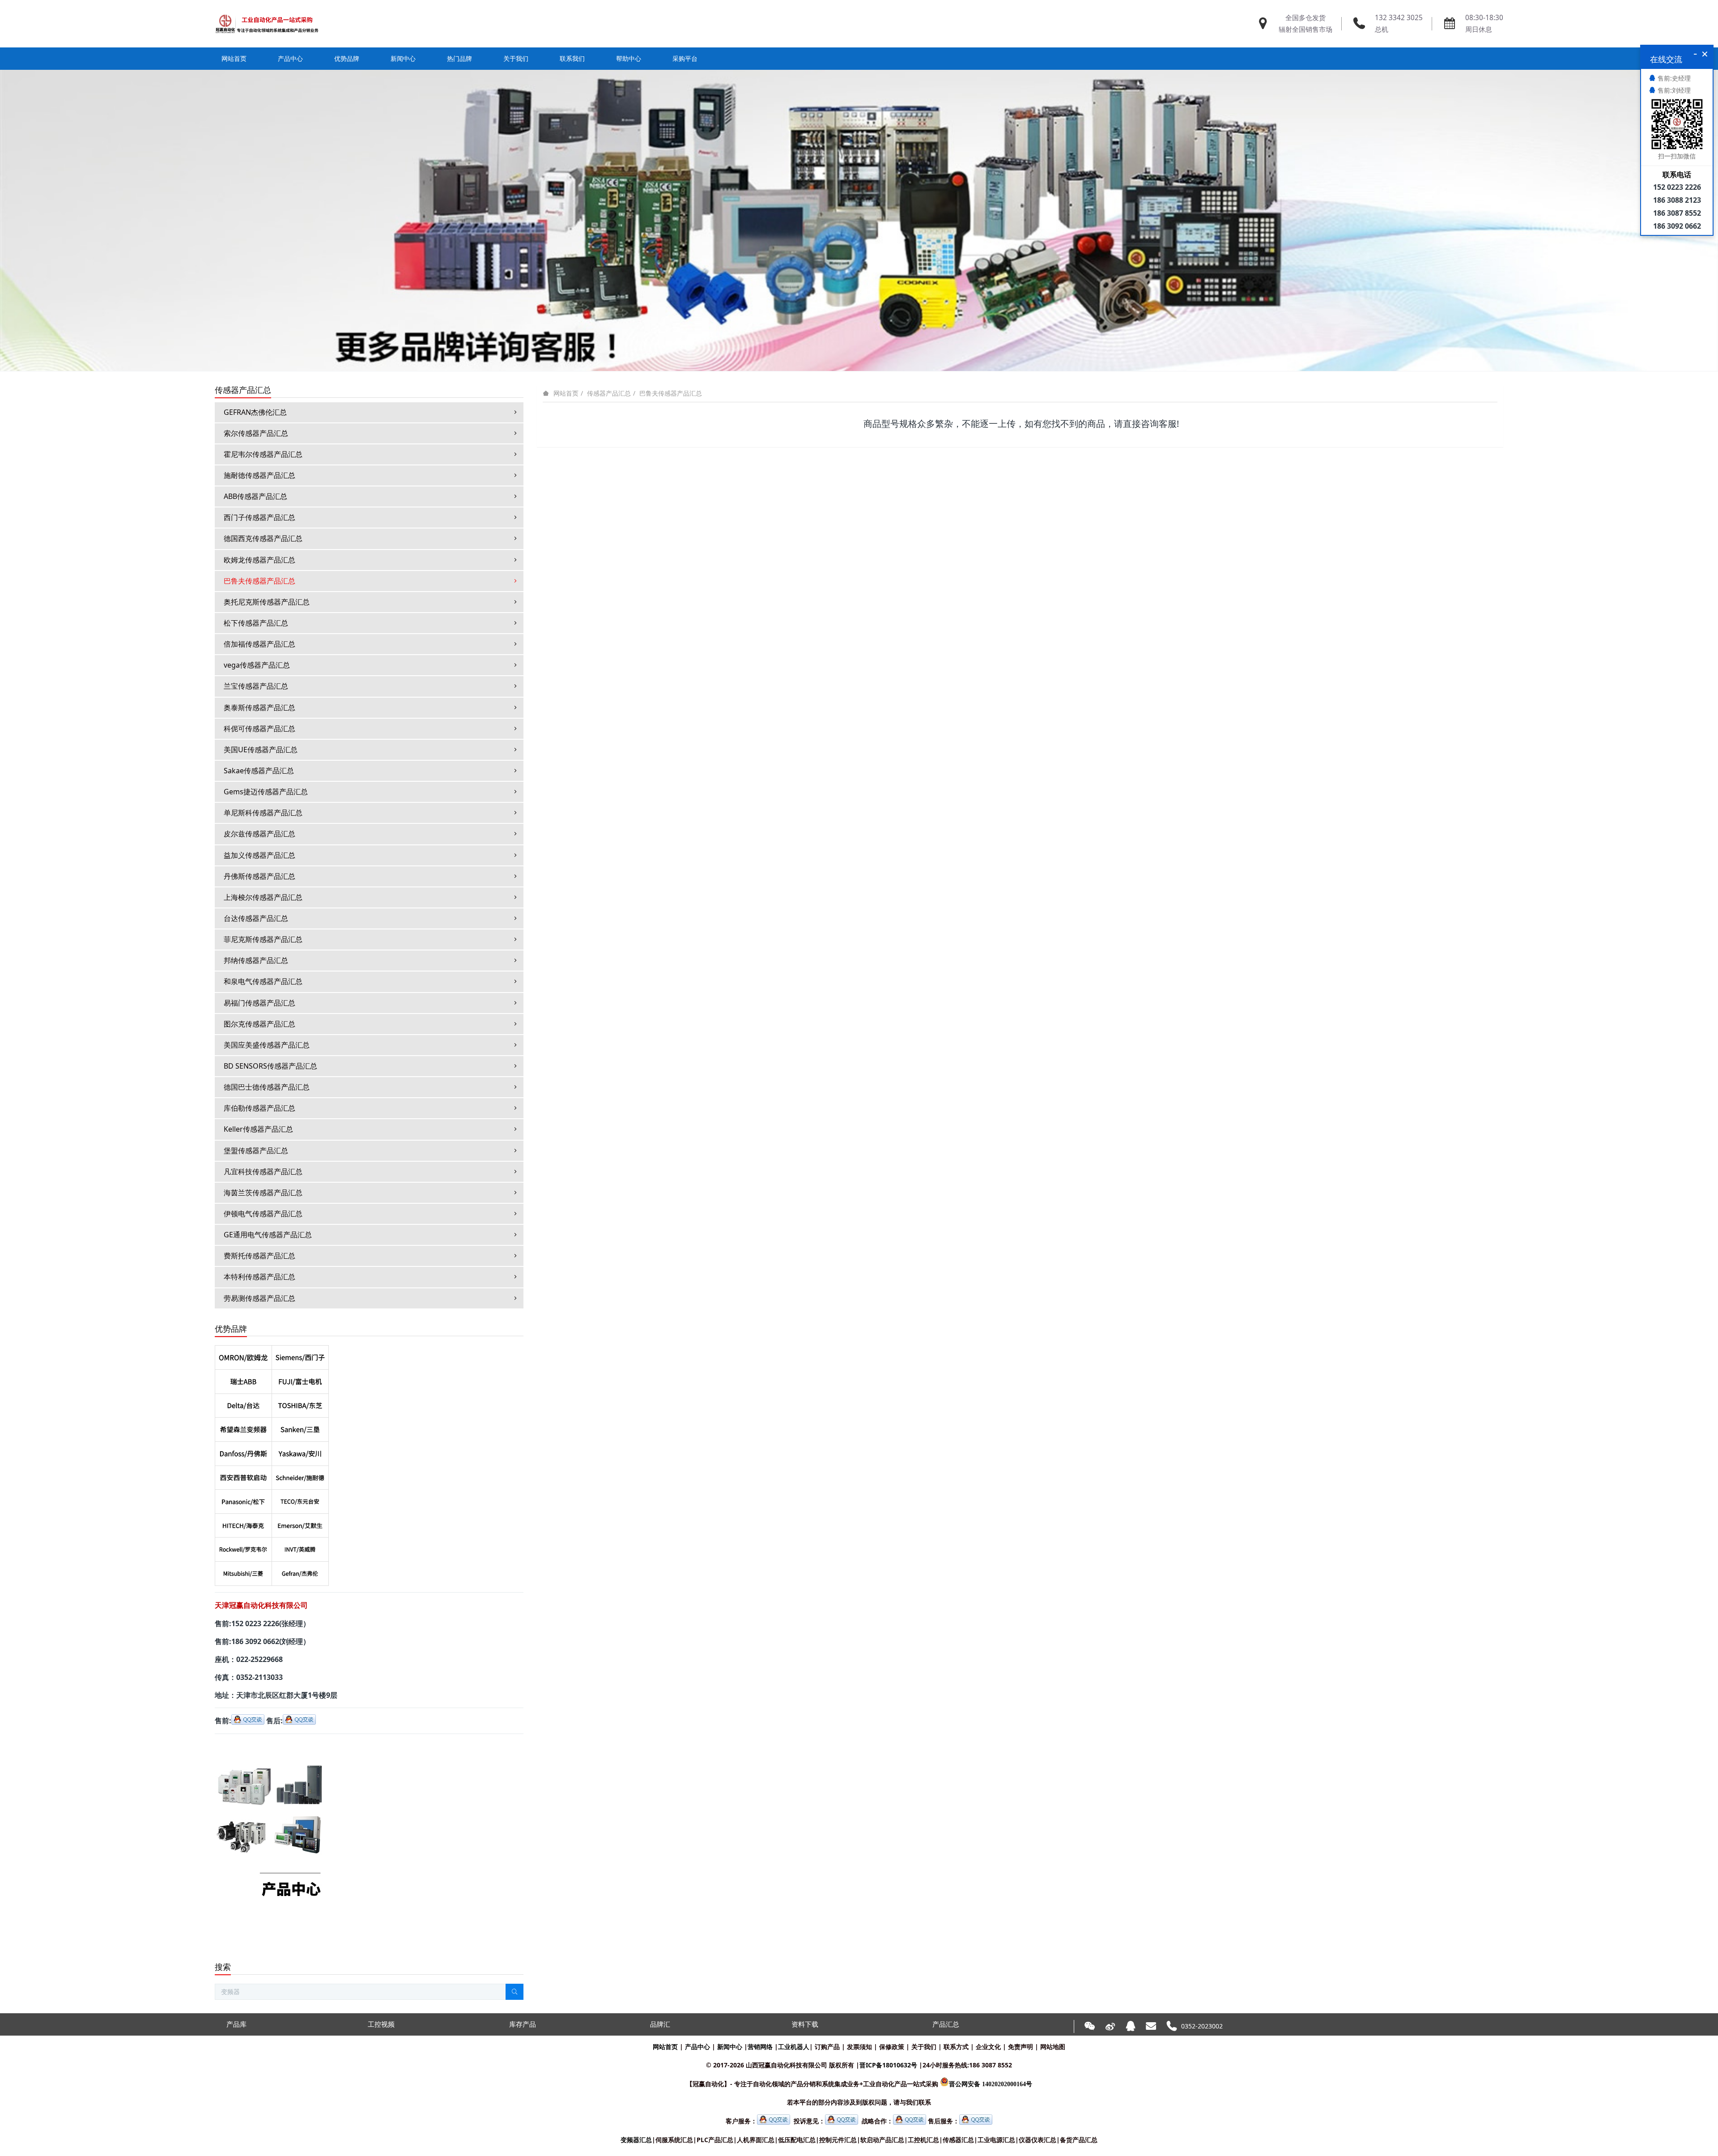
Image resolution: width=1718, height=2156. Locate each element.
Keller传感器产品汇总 (258, 1129)
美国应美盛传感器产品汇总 (267, 1045)
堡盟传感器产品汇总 (256, 1150)
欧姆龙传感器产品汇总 (259, 560)
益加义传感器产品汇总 (259, 855)
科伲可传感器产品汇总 (259, 729)
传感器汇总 (958, 2140)
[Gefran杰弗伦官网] (300, 1572)
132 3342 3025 (1399, 18)
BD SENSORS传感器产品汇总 (270, 1066)
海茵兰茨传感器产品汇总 (263, 1193)
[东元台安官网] (300, 1500)
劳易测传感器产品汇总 (259, 1298)
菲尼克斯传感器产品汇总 (263, 939)
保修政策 (892, 2047)
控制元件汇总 (838, 2140)
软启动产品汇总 (882, 2140)
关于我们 (924, 2047)
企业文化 (988, 2047)
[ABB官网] (243, 1380)
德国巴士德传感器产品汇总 (267, 1087)
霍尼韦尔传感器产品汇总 (263, 454)
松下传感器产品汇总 (256, 623)
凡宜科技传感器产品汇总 (263, 1172)
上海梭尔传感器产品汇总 (263, 897)
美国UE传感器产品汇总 (261, 750)
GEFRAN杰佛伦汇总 (255, 412)
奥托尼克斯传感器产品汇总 (267, 602)
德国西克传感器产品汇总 (263, 538)
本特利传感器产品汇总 (259, 1277)
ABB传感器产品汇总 (255, 496)
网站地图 (1053, 2047)
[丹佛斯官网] (243, 1452)
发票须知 (859, 2047)
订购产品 (827, 2047)
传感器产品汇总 (609, 393)
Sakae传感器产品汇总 (259, 771)
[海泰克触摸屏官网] (243, 1524)
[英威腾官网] (300, 1547)
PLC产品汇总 (715, 2140)
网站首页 (234, 58)
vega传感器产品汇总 (257, 665)
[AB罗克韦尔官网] (243, 1547)
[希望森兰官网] (243, 1427)
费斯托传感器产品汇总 (259, 1256)
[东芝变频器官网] (300, 1404)
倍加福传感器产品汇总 (259, 644)
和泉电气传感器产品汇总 (263, 981)
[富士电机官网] (300, 1380)
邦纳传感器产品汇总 (256, 960)
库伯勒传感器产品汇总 (259, 1108)
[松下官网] (243, 1500)
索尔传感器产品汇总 (256, 433)
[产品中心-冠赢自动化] (270, 1747)
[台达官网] (243, 1404)
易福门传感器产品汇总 (259, 1003)
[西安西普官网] (243, 1476)
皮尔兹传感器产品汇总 (259, 834)
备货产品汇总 (1079, 2140)
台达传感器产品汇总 (256, 918)
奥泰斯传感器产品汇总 (259, 707)
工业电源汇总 (996, 2140)
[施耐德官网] (300, 1476)
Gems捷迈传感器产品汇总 (266, 792)
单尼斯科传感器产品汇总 (263, 813)
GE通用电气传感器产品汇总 (268, 1235)
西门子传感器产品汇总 (259, 517)
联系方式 (956, 2047)
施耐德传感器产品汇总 (259, 475)
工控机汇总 (923, 2140)
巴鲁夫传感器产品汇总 (671, 393)
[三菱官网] (243, 1572)
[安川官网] (300, 1452)
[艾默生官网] (300, 1524)
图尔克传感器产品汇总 (259, 1024)
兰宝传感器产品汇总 (256, 686)
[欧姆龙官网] (243, 1355)
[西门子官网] (300, 1355)
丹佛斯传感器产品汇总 (259, 876)
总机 (1382, 29)
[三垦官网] (300, 1427)
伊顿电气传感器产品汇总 (263, 1214)
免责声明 (1021, 2047)
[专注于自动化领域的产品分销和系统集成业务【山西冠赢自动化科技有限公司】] (267, 24)
